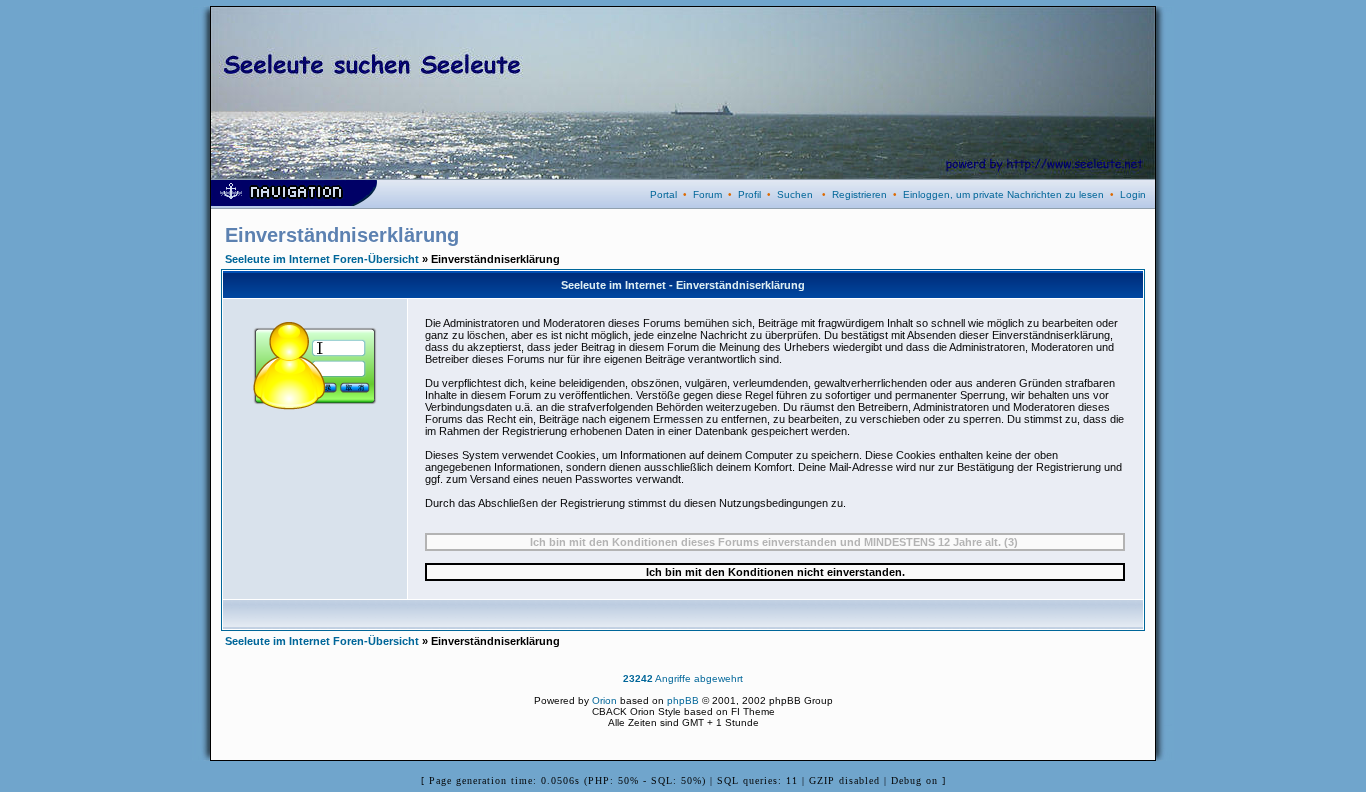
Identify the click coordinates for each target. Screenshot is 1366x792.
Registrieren (859, 194)
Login (1133, 194)
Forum (707, 194)
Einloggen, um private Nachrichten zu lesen (1003, 194)
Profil (749, 194)
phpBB (683, 700)
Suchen (795, 194)
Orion (604, 700)
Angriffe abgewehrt (683, 678)
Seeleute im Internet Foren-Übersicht (322, 259)
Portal (663, 194)
